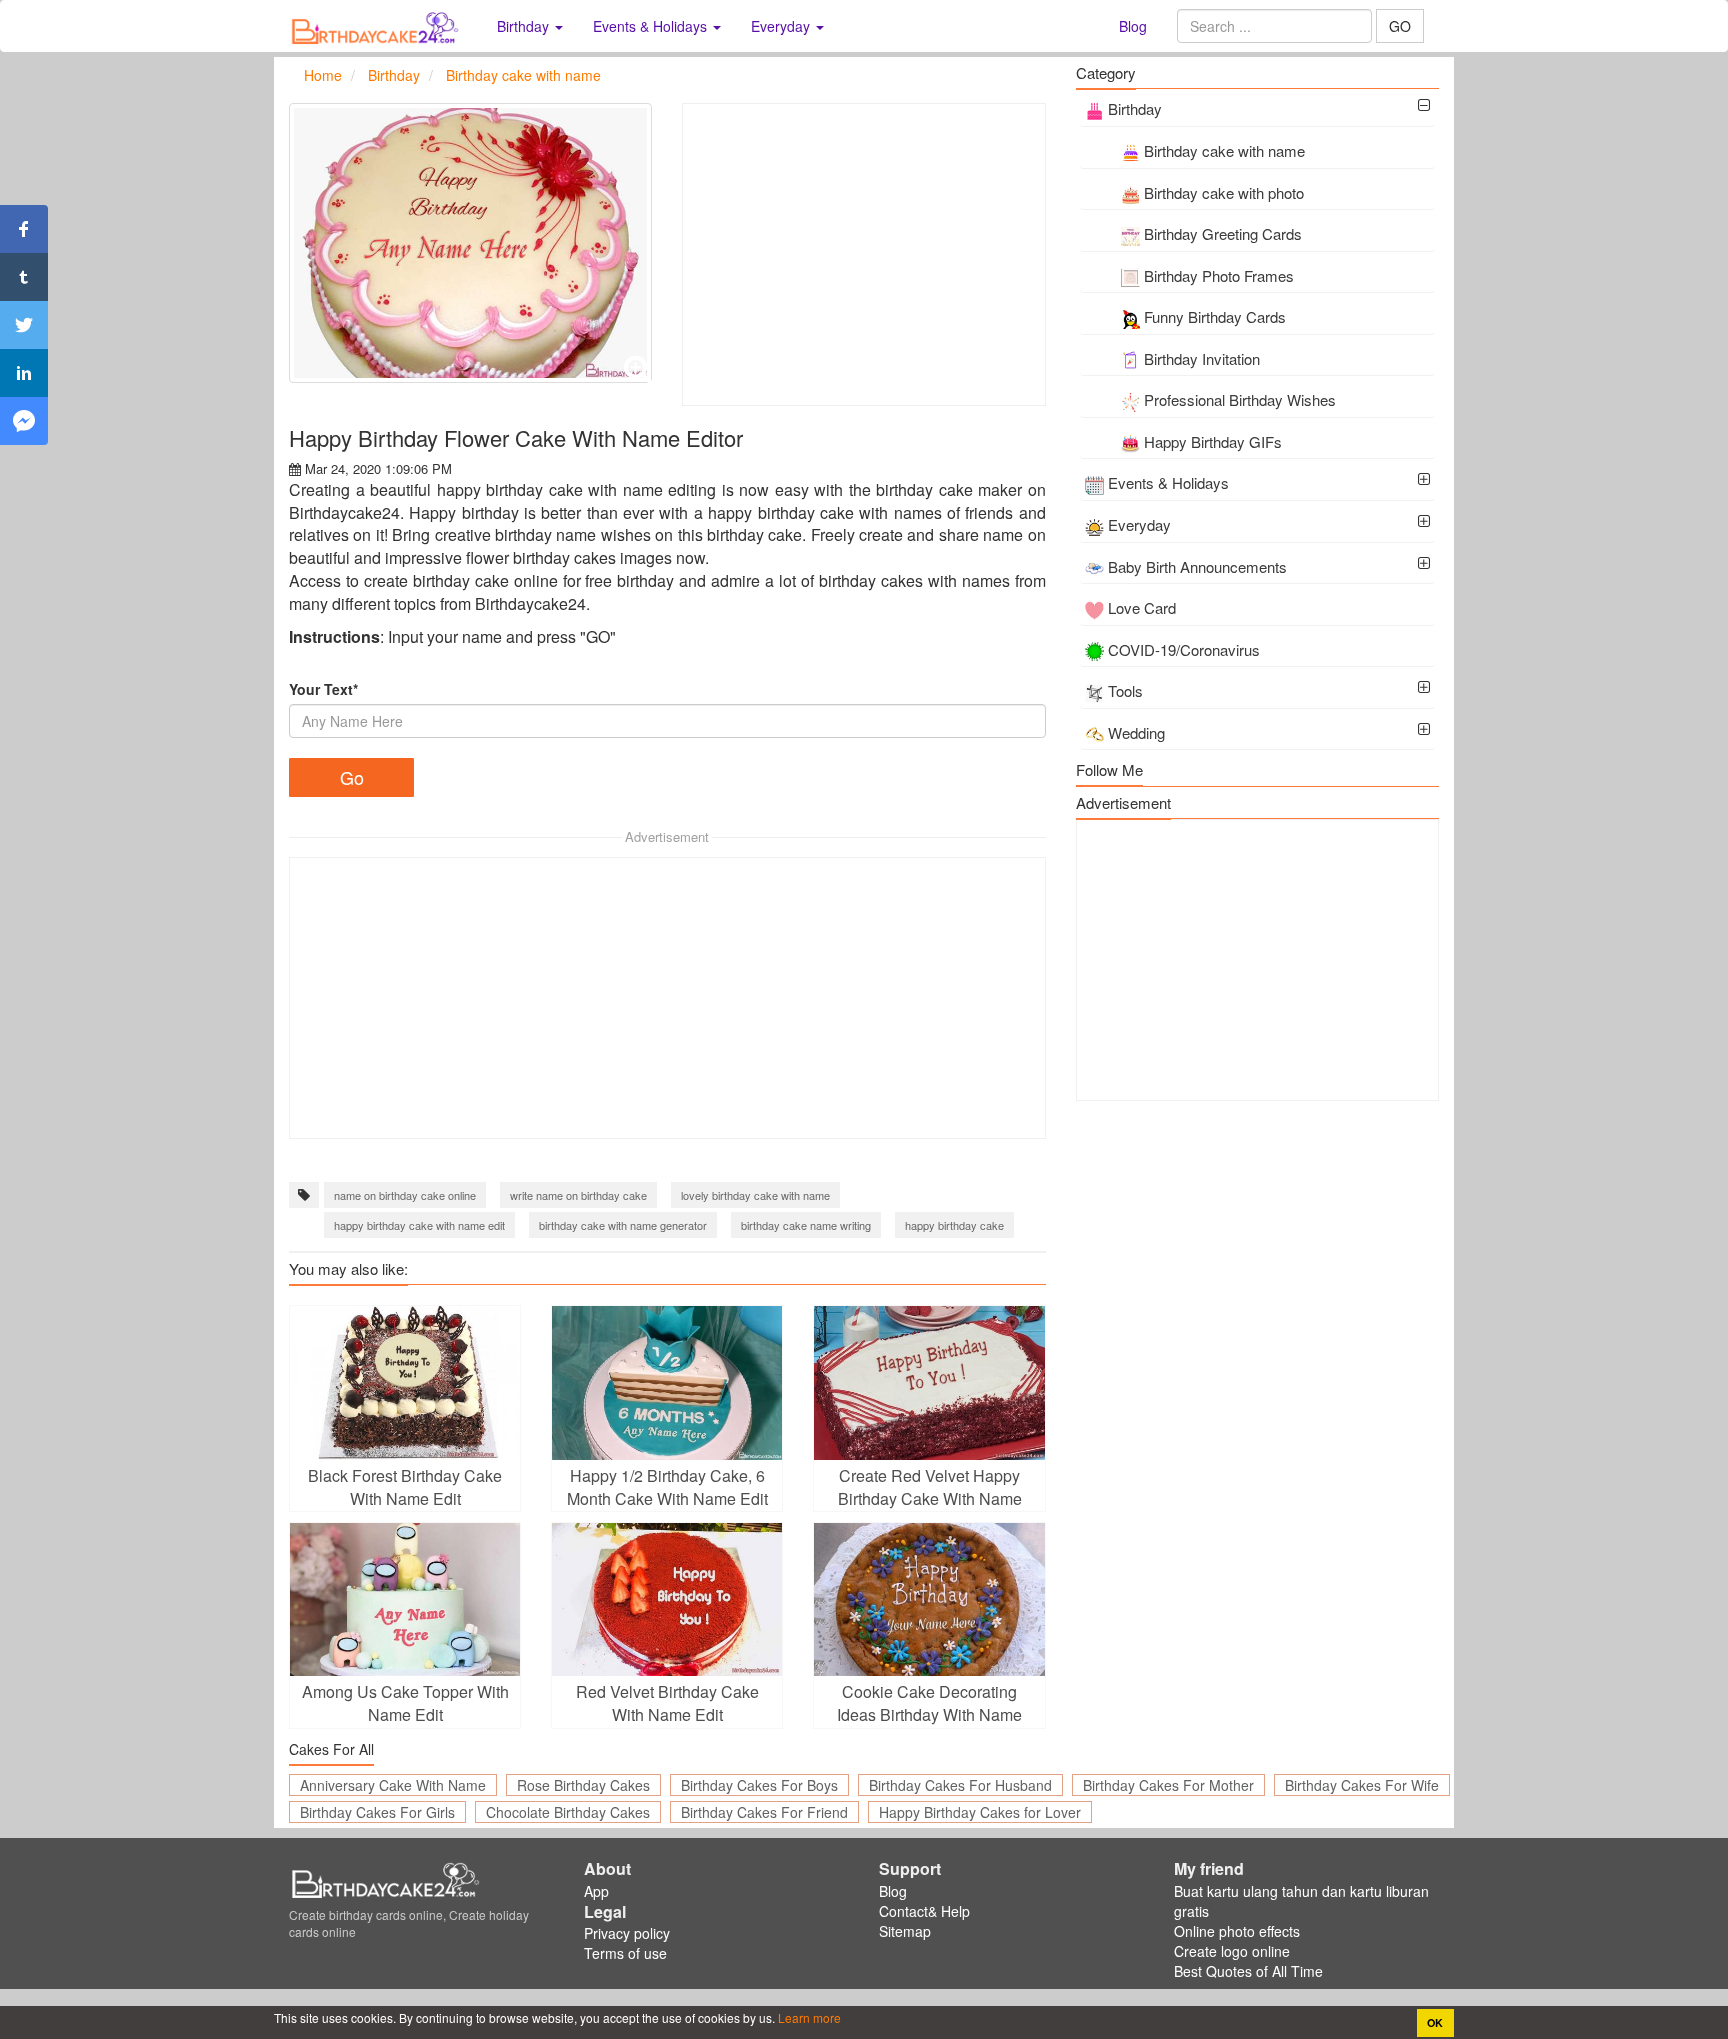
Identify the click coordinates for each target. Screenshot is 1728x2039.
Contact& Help (924, 1911)
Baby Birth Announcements (1197, 566)
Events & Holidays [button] (652, 26)
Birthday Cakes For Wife (1362, 1785)
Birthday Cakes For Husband (960, 1785)
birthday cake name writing (806, 1225)
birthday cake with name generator (623, 1225)
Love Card (1142, 607)
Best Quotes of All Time (1248, 1971)
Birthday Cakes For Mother (1168, 1785)
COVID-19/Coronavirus (1184, 649)
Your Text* (323, 689)
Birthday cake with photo (1224, 192)
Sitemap (905, 1931)
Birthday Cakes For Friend (764, 1812)
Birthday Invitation (1202, 358)
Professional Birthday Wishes (1240, 399)
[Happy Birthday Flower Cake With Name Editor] (470, 243)
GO (1400, 26)
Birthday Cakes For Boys (759, 1785)
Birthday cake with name (1224, 150)
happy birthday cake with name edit (419, 1225)
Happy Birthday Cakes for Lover (980, 1812)
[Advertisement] (863, 254)
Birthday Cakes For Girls (377, 1812)
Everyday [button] (782, 26)
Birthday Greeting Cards (1223, 233)
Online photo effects (1237, 1931)
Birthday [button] (525, 26)
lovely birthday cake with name (755, 1195)
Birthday (1135, 108)
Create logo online (1232, 1951)
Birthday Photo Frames (1219, 275)
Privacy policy (627, 1933)
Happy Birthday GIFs (1213, 441)
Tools (1125, 690)
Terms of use (625, 1953)
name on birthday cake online (405, 1195)
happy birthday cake (954, 1225)
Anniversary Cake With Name (393, 1785)
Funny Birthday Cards (1215, 316)
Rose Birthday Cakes (583, 1785)
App (596, 1891)
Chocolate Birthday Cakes (568, 1812)
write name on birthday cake (578, 1195)
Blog (1133, 26)
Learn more (808, 2017)
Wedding (1136, 732)
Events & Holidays (1168, 482)
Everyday (1139, 524)
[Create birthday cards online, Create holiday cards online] (378, 26)
